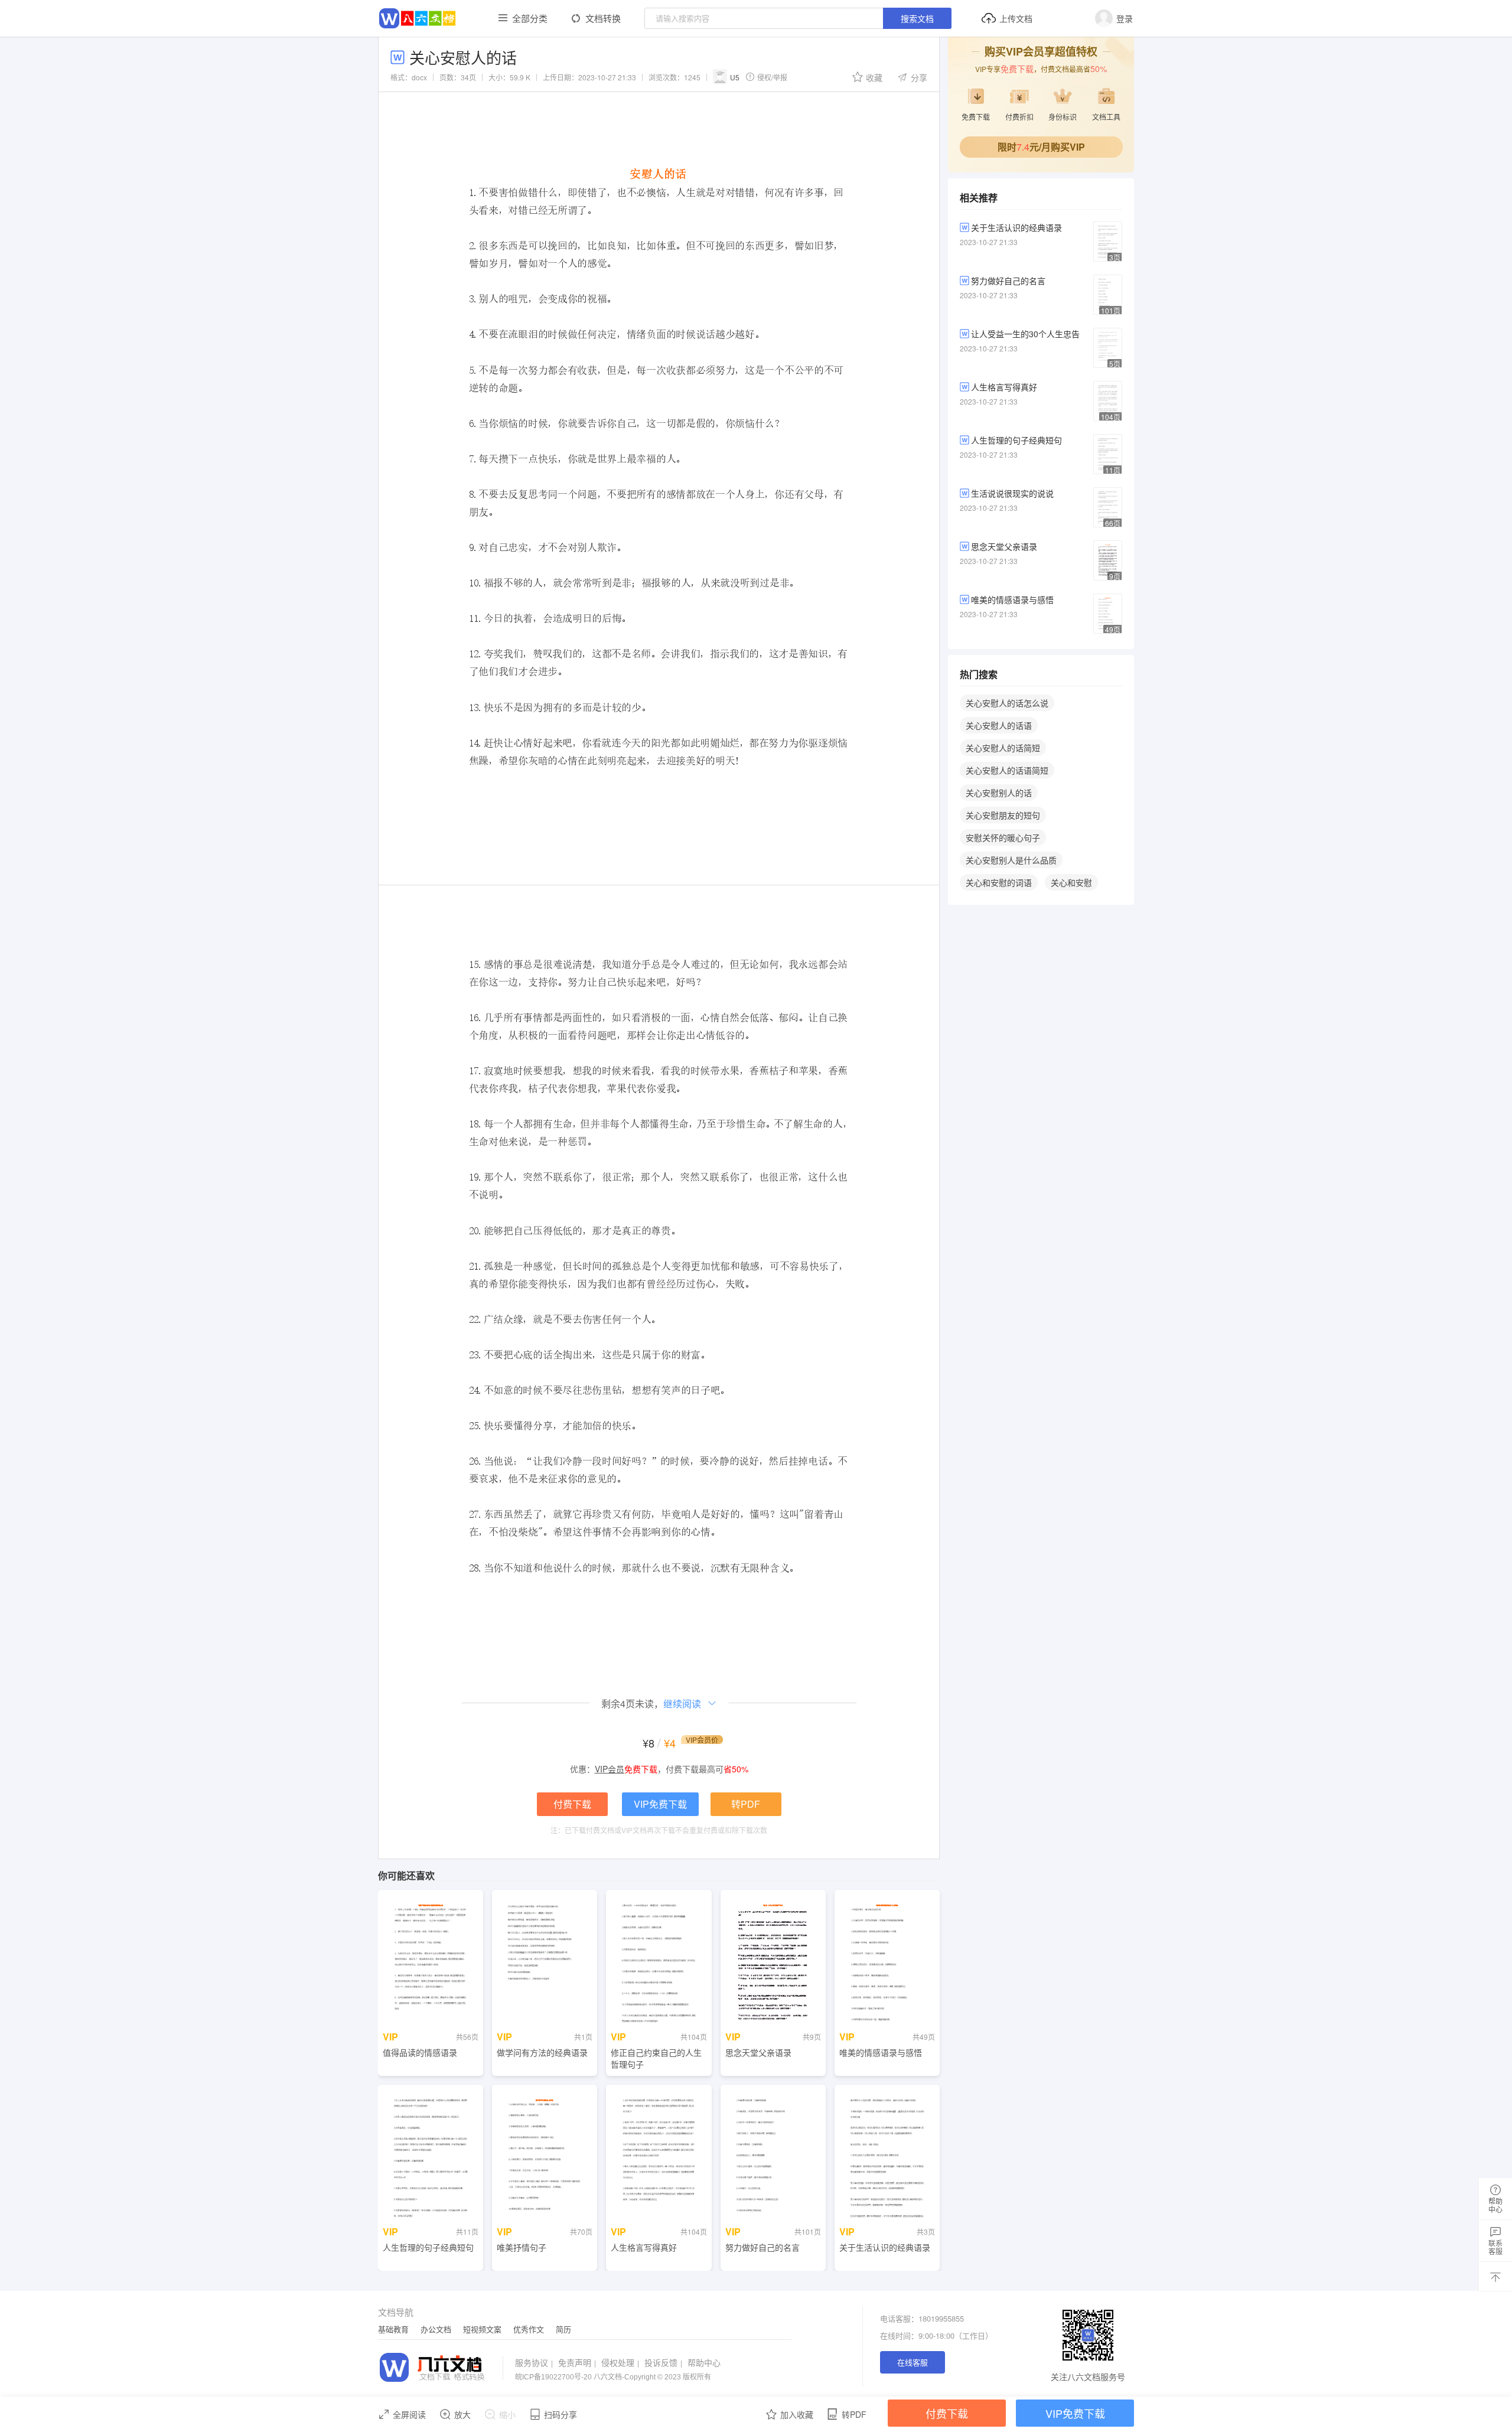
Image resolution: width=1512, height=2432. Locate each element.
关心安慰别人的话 (999, 793)
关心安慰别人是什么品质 (1011, 860)
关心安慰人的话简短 (1003, 748)
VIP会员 (610, 1769)
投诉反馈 (663, 2362)
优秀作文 (529, 2329)
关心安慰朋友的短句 (1003, 815)
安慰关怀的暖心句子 (1003, 837)
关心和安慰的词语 (999, 882)
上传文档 (1016, 18)
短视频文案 (482, 2329)
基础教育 (393, 2329)
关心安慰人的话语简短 (1007, 770)
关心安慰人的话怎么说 (1007, 703)
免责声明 (577, 2362)
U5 (735, 77)
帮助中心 (704, 2362)
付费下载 (572, 1804)
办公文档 (436, 2329)
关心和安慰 (1071, 882)
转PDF (746, 1804)
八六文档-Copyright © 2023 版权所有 (613, 2377)
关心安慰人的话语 (999, 725)
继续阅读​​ (682, 1704)
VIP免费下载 (660, 1804)
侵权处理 (620, 2362)
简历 (563, 2329)
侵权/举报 (772, 77)
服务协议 (534, 2362)
